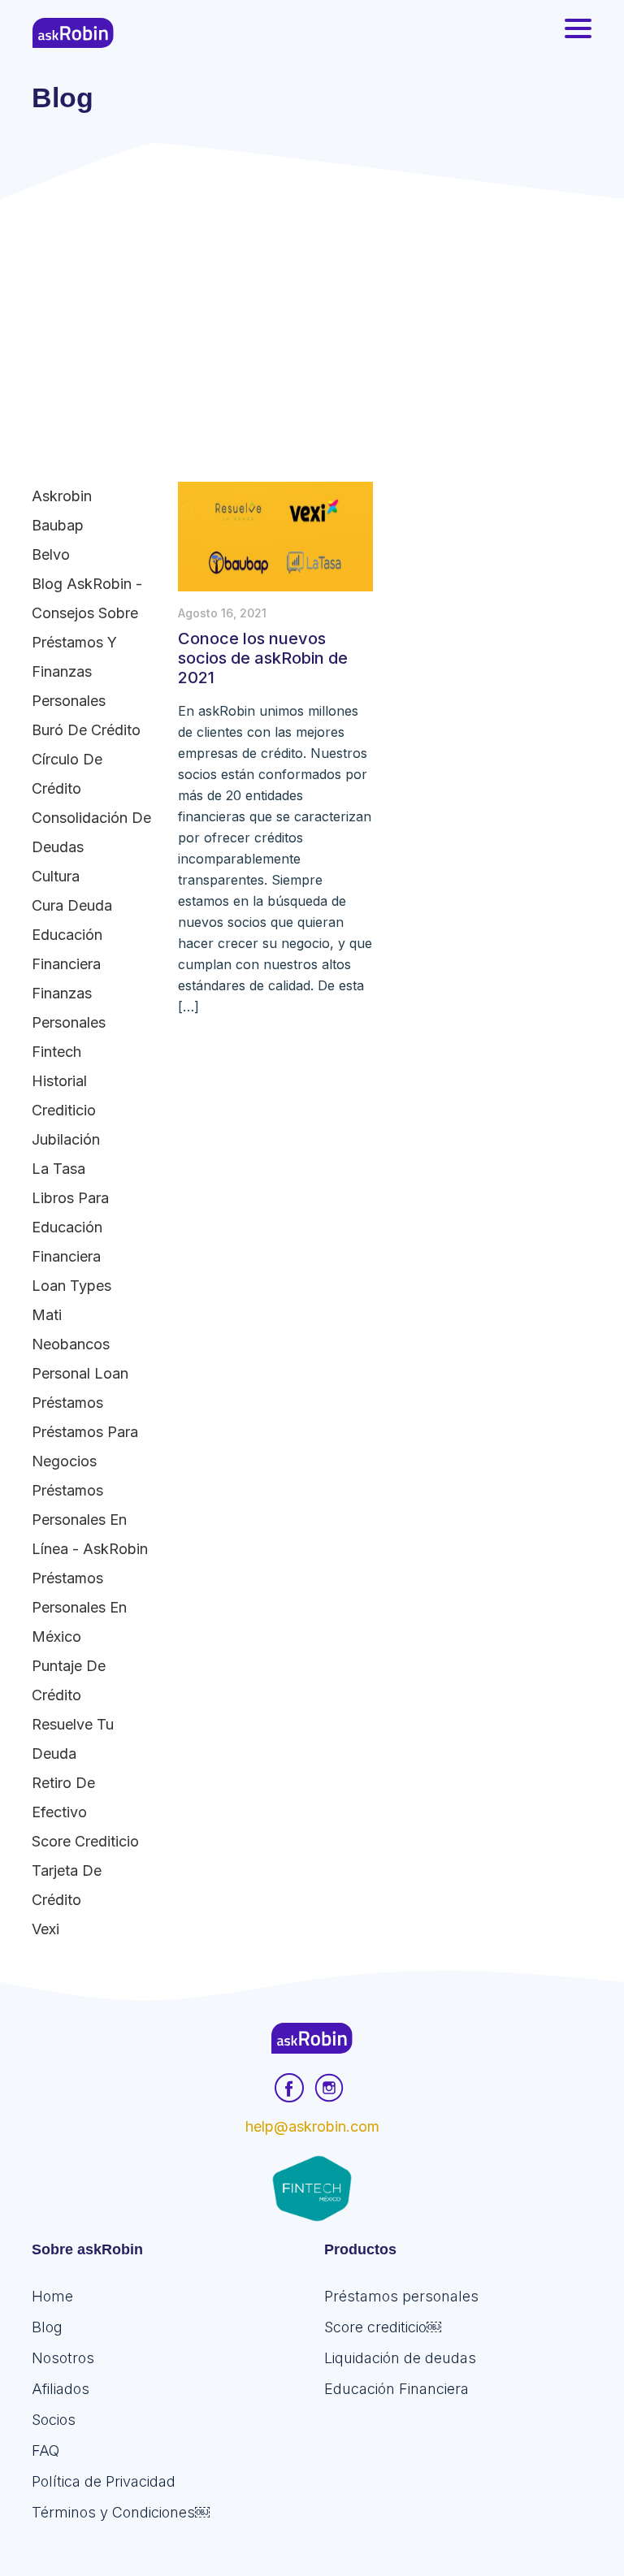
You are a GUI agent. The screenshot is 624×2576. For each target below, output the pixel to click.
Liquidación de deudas (400, 2358)
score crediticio (85, 1841)
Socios (54, 2420)
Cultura (56, 876)
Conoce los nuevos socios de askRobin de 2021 (263, 658)
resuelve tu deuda (73, 1739)
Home (52, 2296)
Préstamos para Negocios (85, 1446)
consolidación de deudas (91, 832)
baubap (58, 525)
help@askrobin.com (312, 2126)
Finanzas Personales (69, 1008)
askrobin (62, 496)
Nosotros (63, 2358)
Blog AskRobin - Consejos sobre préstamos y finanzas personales (87, 642)
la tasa (58, 1169)
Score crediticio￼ (383, 2327)
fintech (56, 1052)
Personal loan (80, 1373)
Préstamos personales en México (79, 1607)
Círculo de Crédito (67, 774)
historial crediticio (64, 1095)
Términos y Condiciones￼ (121, 2512)
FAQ (45, 2450)
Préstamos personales (401, 2296)
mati (47, 1315)
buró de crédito (86, 730)
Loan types (71, 1286)
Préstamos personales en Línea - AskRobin (90, 1520)
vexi (45, 1929)
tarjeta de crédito (67, 1885)
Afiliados (61, 2389)
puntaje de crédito (69, 1680)
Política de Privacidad (104, 2481)
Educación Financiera (67, 949)
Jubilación (66, 1139)
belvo (51, 554)
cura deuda (72, 905)
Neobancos (71, 1344)
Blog (47, 2327)
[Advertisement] (312, 321)
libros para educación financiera (70, 1227)
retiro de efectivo (63, 1797)
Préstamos (67, 1403)
